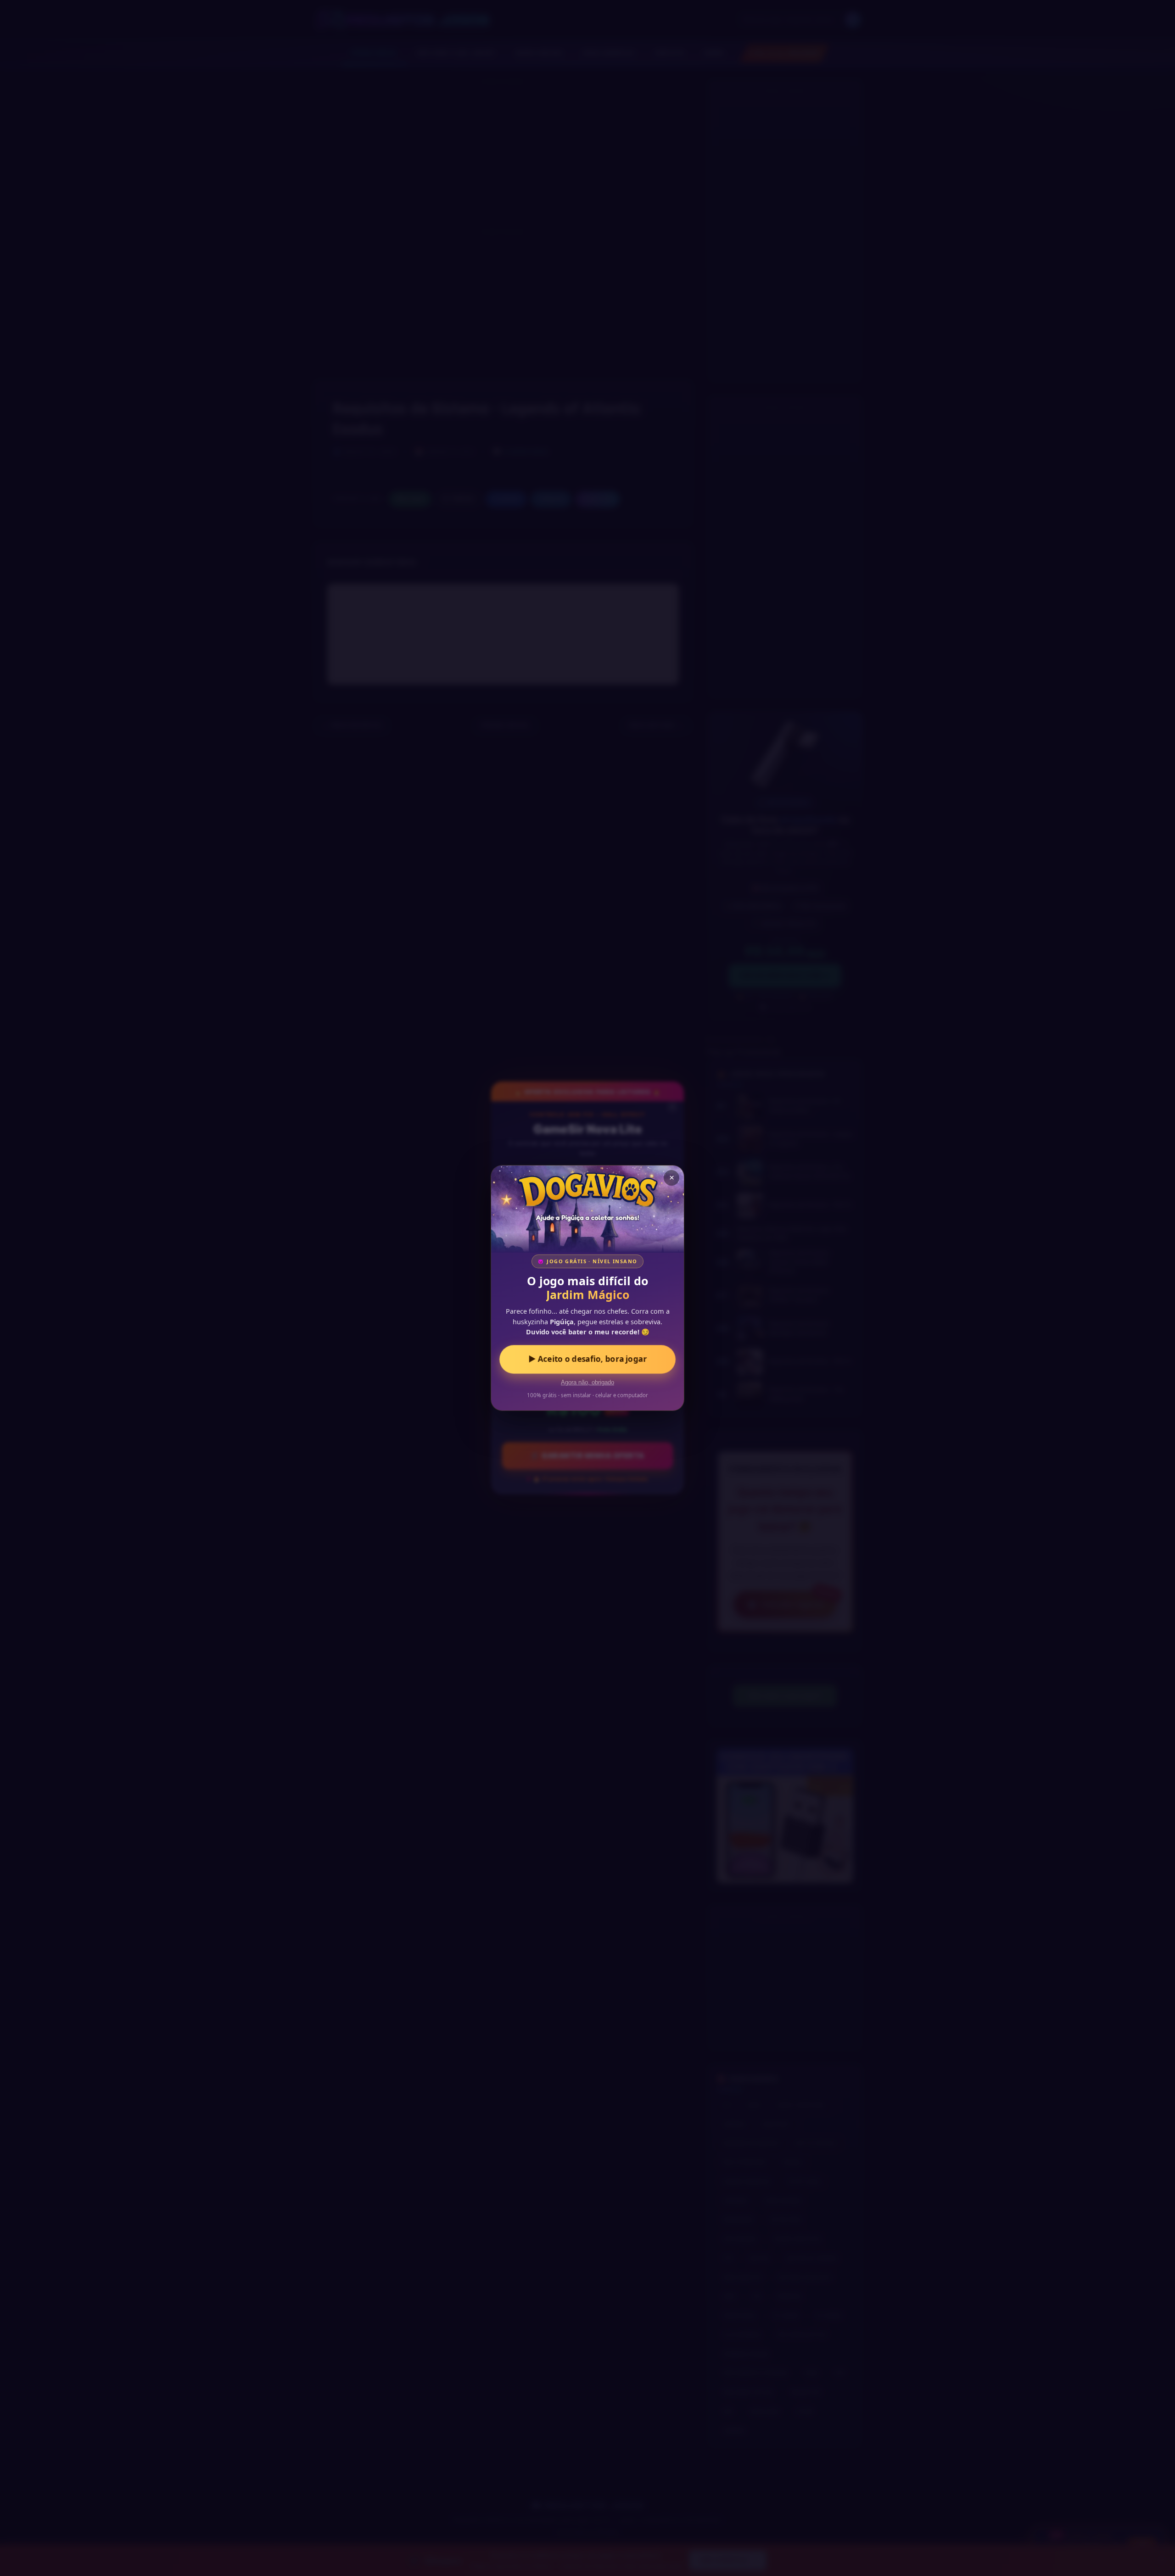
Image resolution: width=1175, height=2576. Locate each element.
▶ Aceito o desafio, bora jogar (587, 1359)
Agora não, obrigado (587, 1383)
